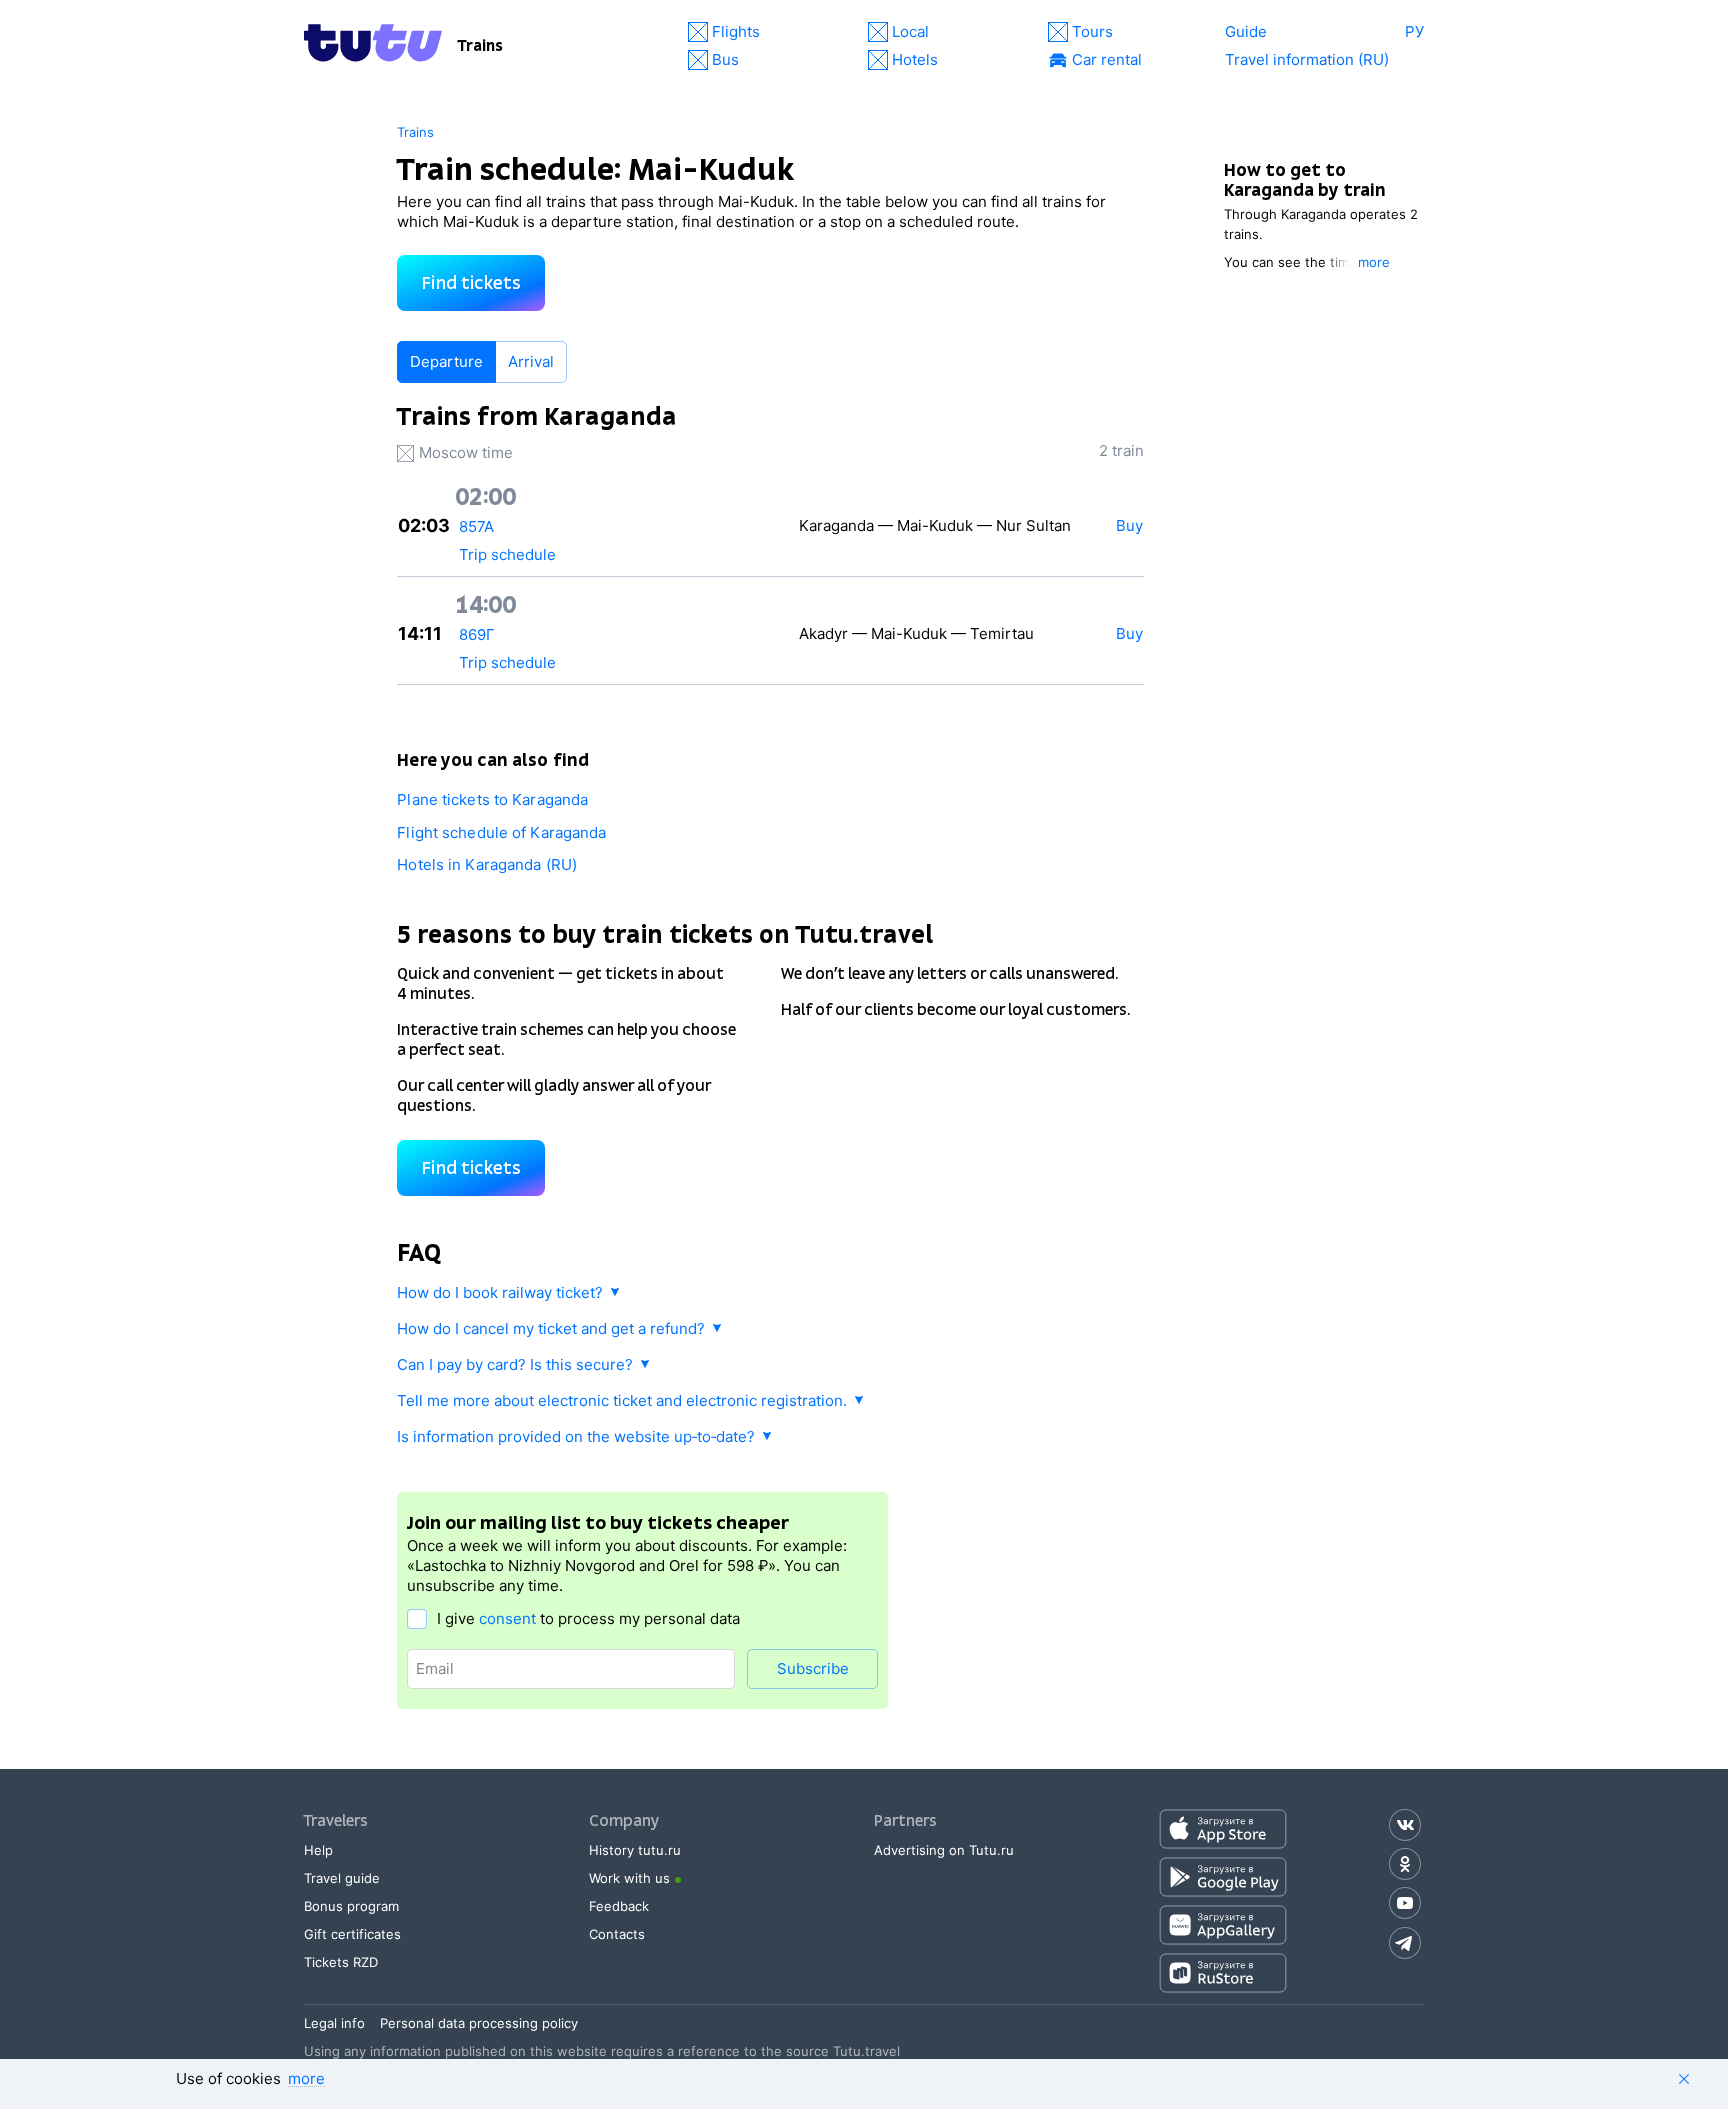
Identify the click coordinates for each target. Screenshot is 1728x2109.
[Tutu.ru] (373, 46)
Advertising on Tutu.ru (944, 1850)
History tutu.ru (635, 1850)
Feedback (619, 1906)
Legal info (334, 2023)
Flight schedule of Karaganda (501, 832)
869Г (477, 634)
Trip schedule (507, 554)
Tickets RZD (341, 1962)
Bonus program (351, 1906)
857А (476, 526)
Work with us (629, 1878)
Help (318, 1850)
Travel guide (342, 1878)
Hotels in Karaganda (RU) (487, 864)
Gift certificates (352, 1934)
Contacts (617, 1934)
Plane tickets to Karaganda (492, 799)
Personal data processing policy (479, 2023)
